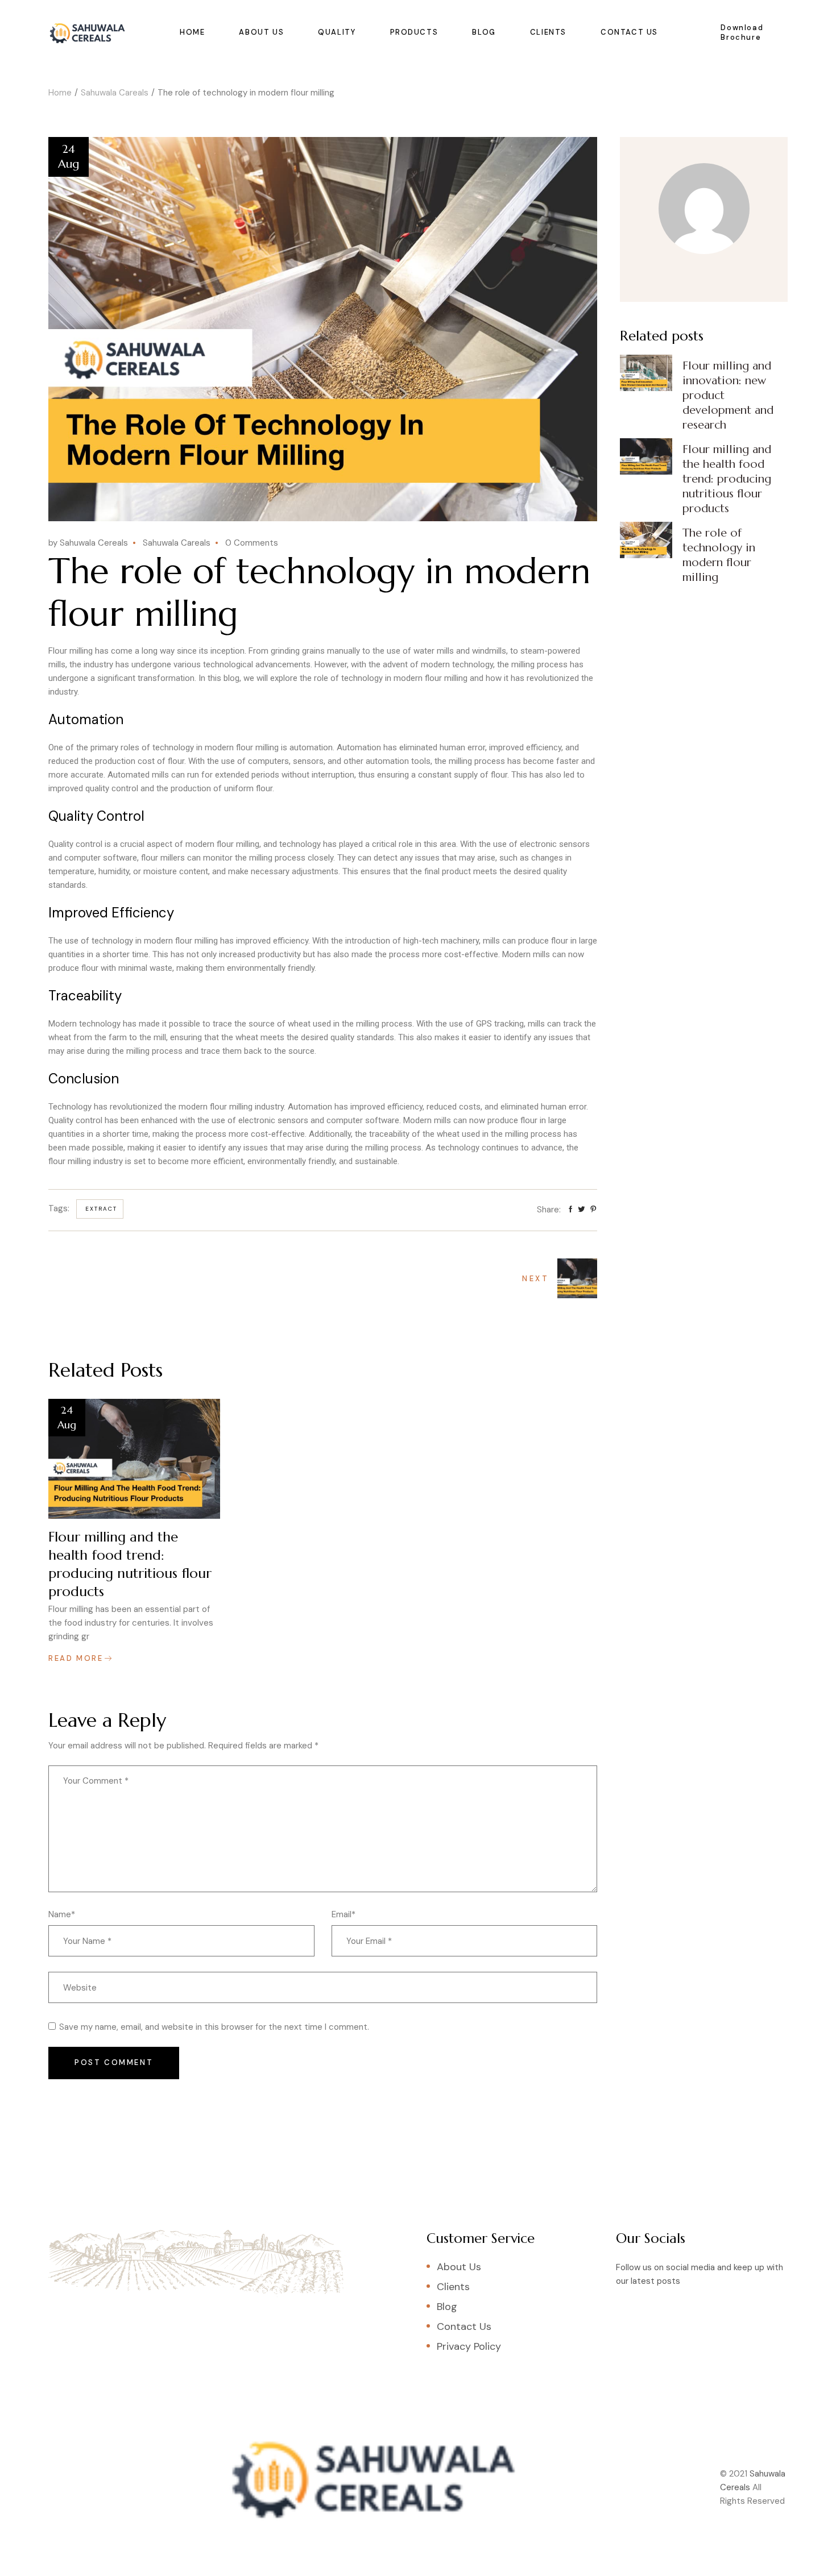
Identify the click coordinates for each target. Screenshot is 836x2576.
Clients (453, 2287)
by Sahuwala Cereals (88, 543)
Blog (447, 2307)
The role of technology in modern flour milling (719, 555)
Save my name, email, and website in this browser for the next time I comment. (214, 2027)
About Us (459, 2267)
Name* (62, 1914)
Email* (343, 1914)
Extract (101, 1209)
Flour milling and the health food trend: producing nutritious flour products (130, 1564)
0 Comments (252, 543)
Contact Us (464, 2326)
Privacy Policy (469, 2346)
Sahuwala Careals (115, 93)
